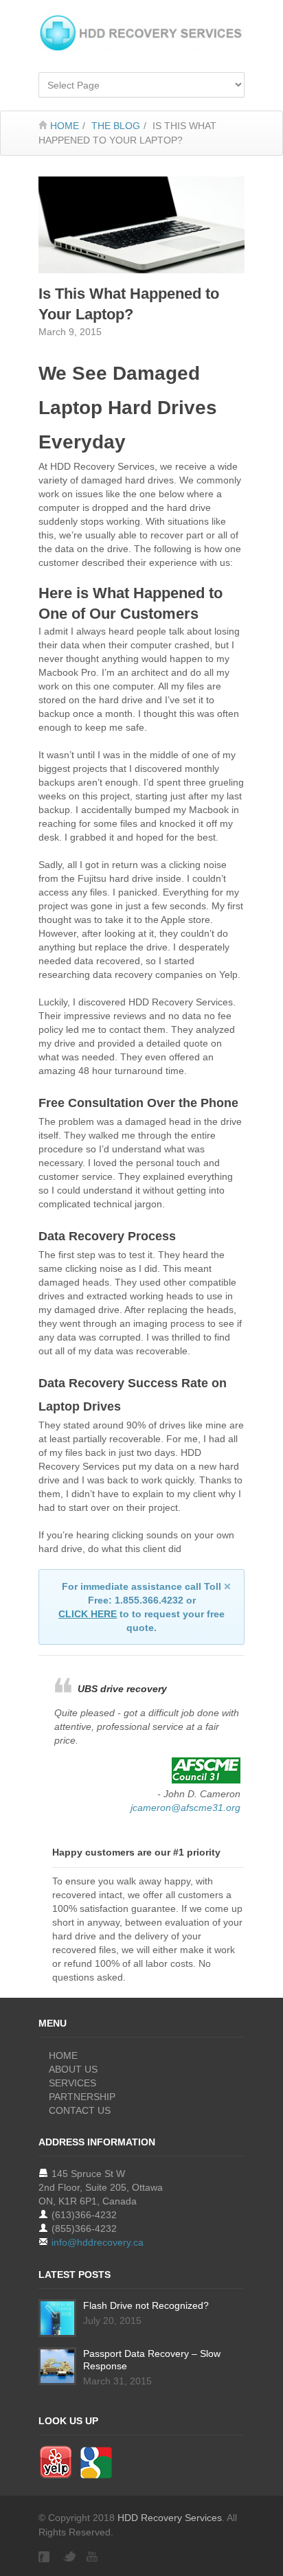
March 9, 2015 (70, 332)
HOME (63, 2055)
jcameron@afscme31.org (185, 1808)
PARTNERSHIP (82, 2097)
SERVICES (72, 2083)
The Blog (116, 126)
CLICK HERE (88, 1614)
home (65, 126)
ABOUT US (73, 2069)
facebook (45, 2557)
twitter (69, 2557)
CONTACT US (80, 2110)
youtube (93, 2557)
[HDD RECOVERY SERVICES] (141, 33)
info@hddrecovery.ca (98, 2242)
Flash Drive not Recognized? (146, 2305)
